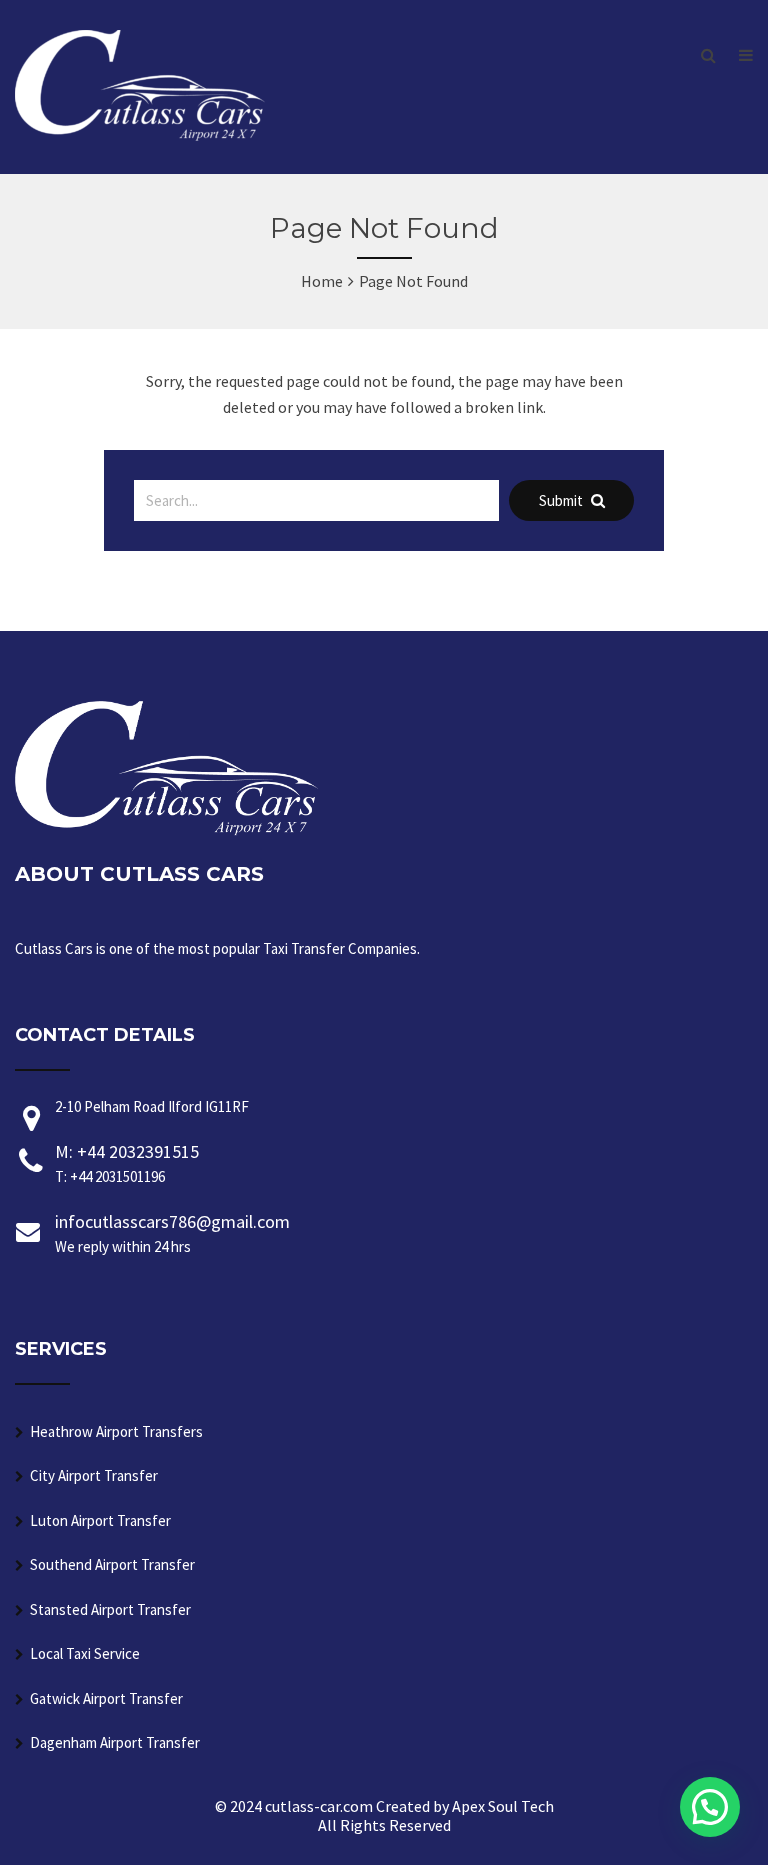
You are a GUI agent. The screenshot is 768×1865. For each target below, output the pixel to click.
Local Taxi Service (85, 1653)
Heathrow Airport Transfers (116, 1431)
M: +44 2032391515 (127, 1163)
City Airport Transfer (94, 1475)
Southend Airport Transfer (112, 1564)
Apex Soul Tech (503, 1806)
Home (322, 281)
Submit (562, 500)
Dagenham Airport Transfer (115, 1742)
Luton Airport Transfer (100, 1520)
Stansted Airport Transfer (110, 1609)
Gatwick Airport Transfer (106, 1698)
